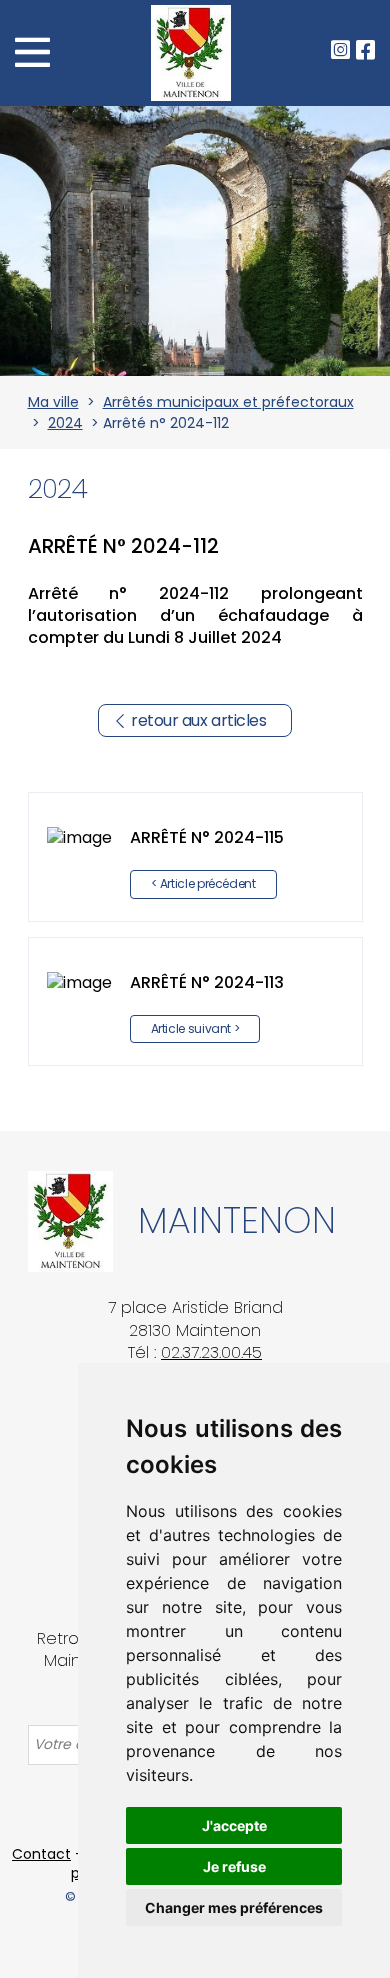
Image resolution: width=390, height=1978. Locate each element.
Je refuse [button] (234, 1866)
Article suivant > (195, 1028)
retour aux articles (198, 720)
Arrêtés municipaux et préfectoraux (228, 402)
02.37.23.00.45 (211, 1352)
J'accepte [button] (234, 1825)
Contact (41, 1854)
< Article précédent (203, 883)
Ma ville (53, 402)
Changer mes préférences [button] (234, 1907)
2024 (65, 423)
